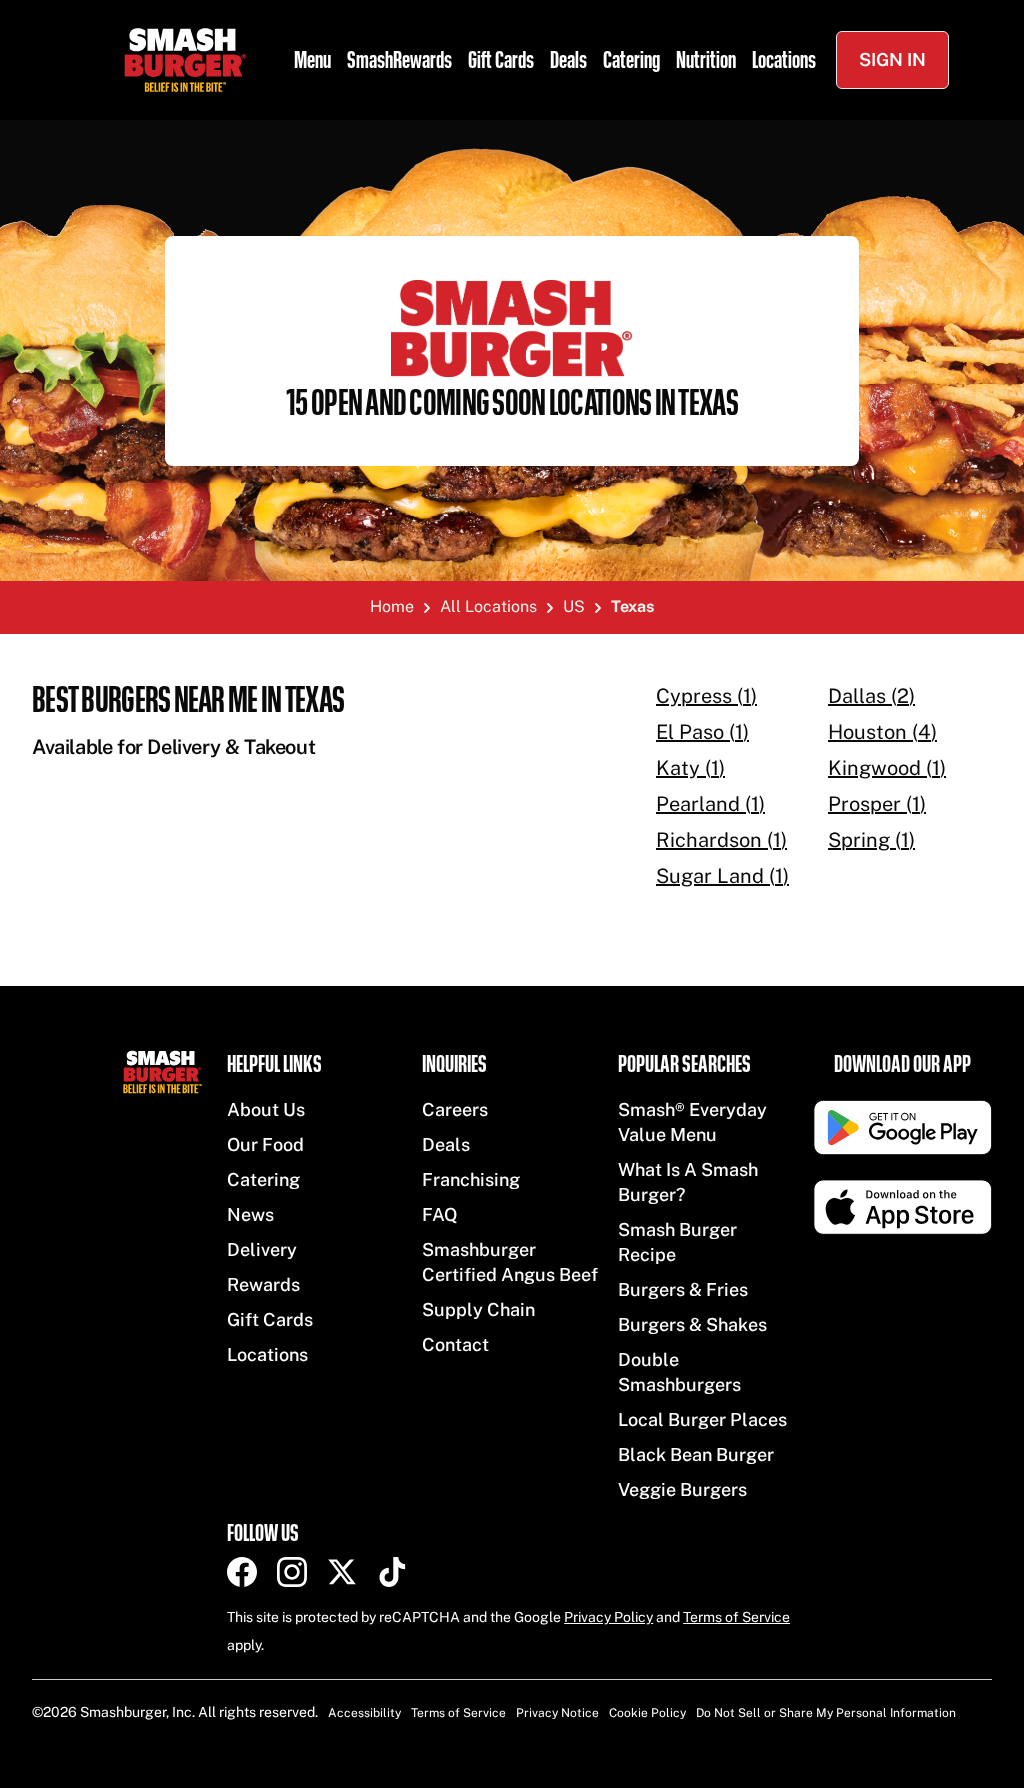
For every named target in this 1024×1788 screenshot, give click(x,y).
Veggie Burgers (682, 1489)
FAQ (440, 1214)
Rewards (263, 1284)
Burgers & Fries (683, 1289)
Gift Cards (501, 60)
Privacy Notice (557, 1713)
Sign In (892, 59)
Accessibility (364, 1713)
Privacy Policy (608, 1617)
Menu (312, 60)
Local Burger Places (702, 1419)
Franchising (471, 1179)
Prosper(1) (877, 804)
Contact (455, 1344)
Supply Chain (478, 1309)
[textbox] (312, 721)
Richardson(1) (721, 840)
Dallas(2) (871, 696)
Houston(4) (882, 732)
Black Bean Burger (696, 1454)
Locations (784, 60)
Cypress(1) (706, 696)
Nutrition (706, 60)
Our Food (265, 1144)
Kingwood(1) (887, 768)
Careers (455, 1109)
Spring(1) (871, 840)
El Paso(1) (702, 732)
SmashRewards (399, 60)
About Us (266, 1109)
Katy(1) (690, 768)
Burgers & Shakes (692, 1324)
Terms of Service (736, 1617)
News (250, 1214)
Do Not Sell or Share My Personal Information (826, 1713)
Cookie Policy (647, 1713)
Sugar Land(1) (722, 876)
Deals (568, 60)
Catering (631, 60)
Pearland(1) (710, 804)
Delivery (262, 1249)
